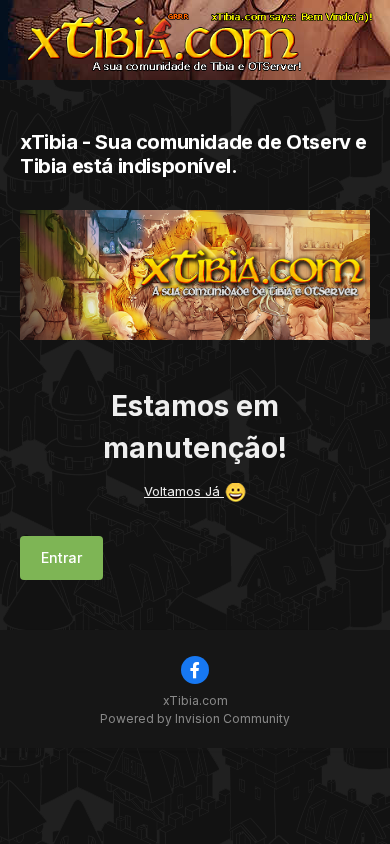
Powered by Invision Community (195, 718)
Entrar (61, 557)
